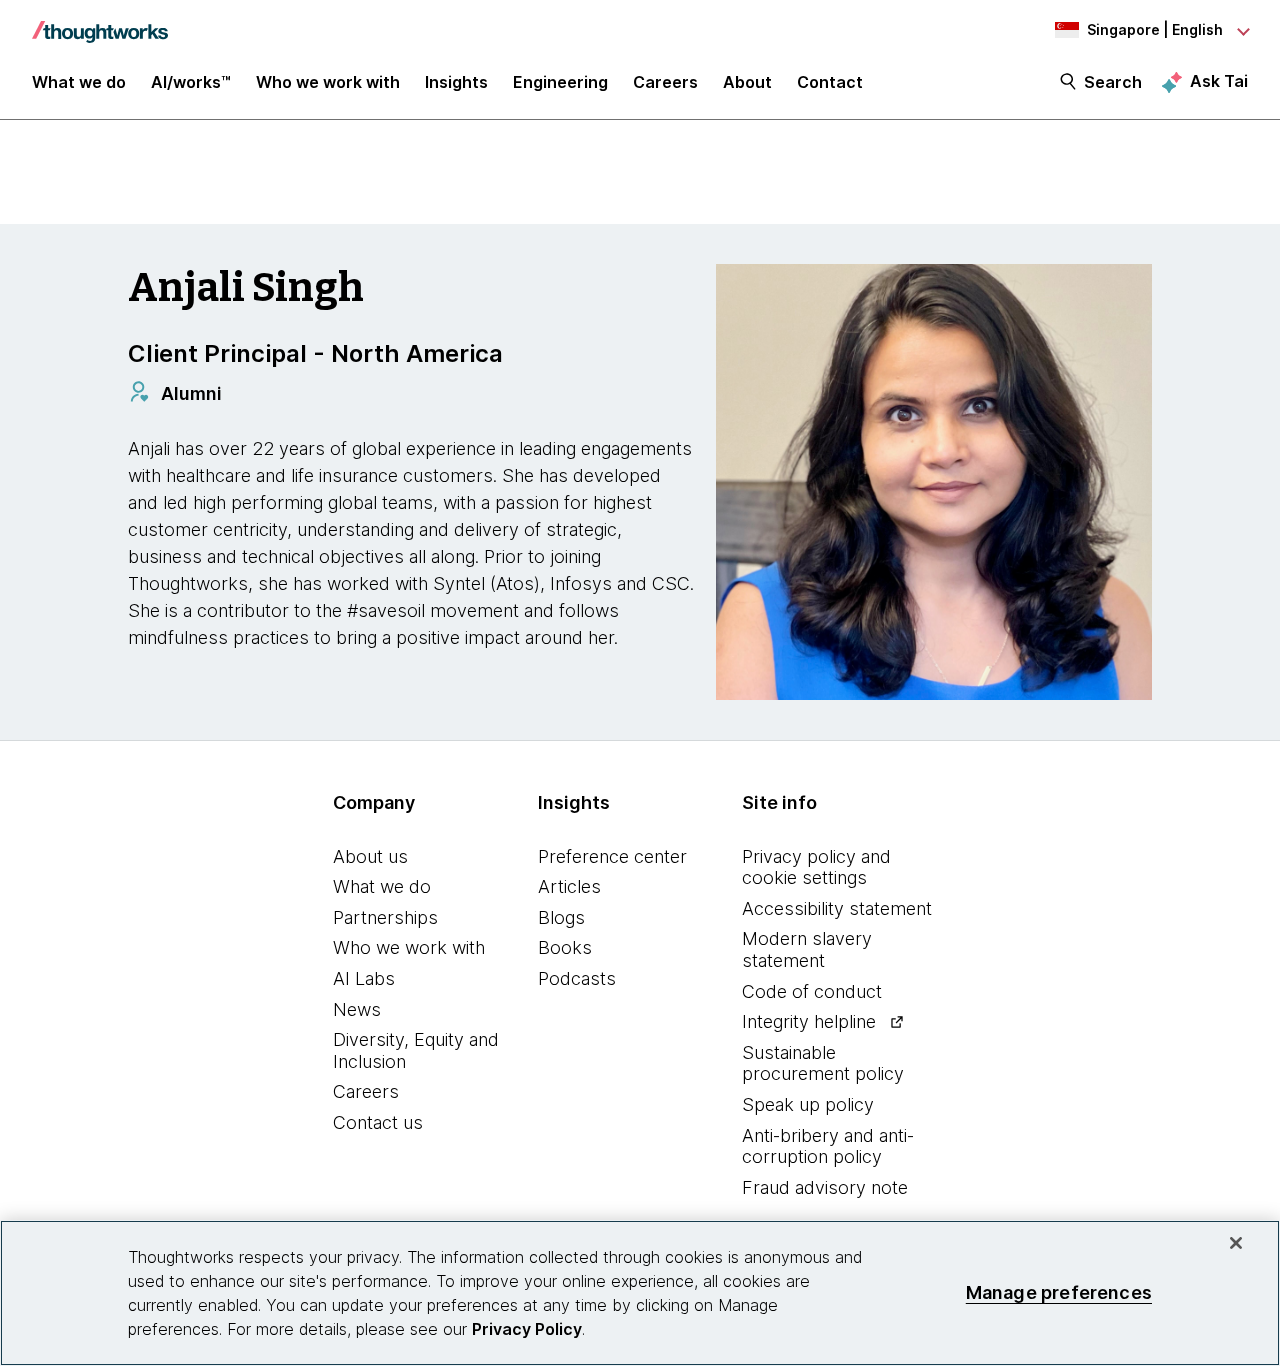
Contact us (378, 1122)
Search (1113, 82)
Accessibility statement (837, 908)
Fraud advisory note (825, 1187)
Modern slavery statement (807, 949)
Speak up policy (808, 1104)
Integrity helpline (809, 1021)
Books (565, 947)
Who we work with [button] (328, 82)
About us (370, 856)
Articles (569, 886)
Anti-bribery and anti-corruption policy (828, 1146)
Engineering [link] (560, 82)
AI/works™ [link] (191, 82)
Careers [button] (665, 82)
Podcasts (577, 978)
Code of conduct (812, 991)
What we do (382, 886)
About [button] (747, 82)
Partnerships (385, 917)
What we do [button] (79, 82)
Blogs (561, 917)
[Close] (1236, 1243)
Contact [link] (830, 82)
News (357, 1009)
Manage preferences (1059, 1292)
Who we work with (409, 947)
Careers (366, 1091)
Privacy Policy (527, 1329)
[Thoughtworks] (100, 22)
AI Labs (364, 978)
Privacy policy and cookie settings (816, 867)
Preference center (612, 856)
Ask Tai (1219, 81)
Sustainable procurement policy (823, 1063)
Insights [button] (456, 82)
